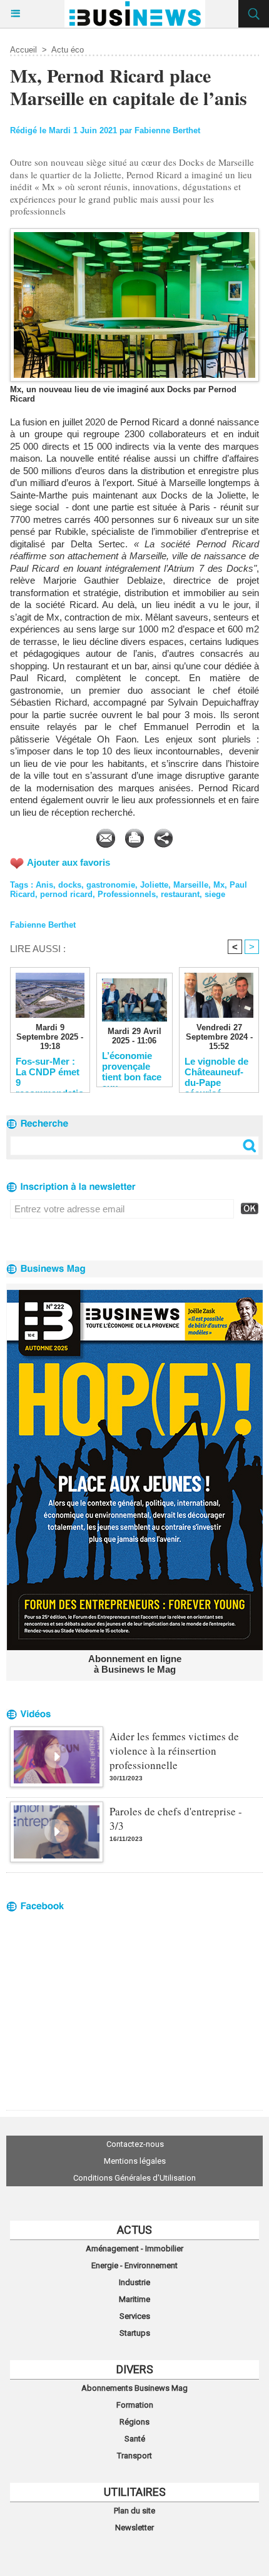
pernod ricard (66, 894)
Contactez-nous (135, 2144)
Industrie (134, 2282)
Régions (134, 2422)
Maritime (134, 2299)
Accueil (23, 50)
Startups (135, 2333)
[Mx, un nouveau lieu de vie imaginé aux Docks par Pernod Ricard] (134, 234)
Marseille (191, 885)
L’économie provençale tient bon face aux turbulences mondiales (132, 1066)
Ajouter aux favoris (69, 862)
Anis (44, 885)
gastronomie (111, 885)
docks (70, 885)
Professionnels (127, 894)
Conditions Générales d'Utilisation (134, 2178)
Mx (219, 885)
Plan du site (134, 2511)
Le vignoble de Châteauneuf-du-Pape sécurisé (216, 1072)
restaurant (180, 894)
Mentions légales (135, 2161)
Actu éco (68, 50)
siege (215, 894)
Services (135, 2316)
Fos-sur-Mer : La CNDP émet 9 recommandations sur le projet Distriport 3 (50, 1072)
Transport (134, 2456)
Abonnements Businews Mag (134, 2388)
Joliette (154, 885)
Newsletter (134, 2528)
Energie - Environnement (134, 2265)
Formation (135, 2405)
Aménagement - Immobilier (134, 2249)
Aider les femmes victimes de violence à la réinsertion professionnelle (174, 1751)
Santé (135, 2439)
